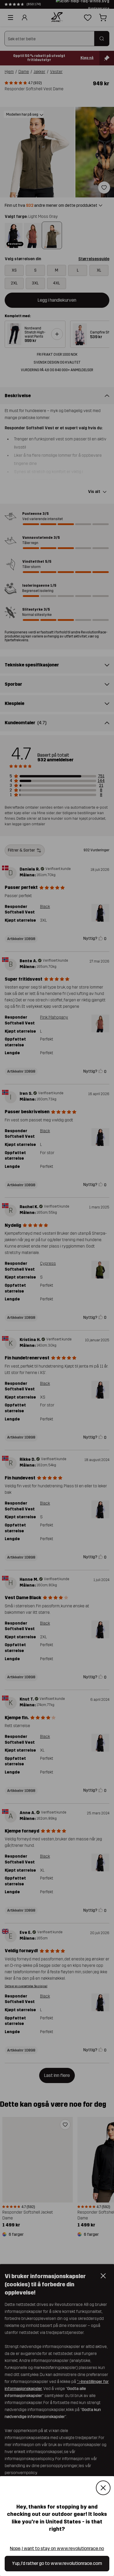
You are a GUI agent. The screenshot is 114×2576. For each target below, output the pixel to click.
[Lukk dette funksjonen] (103, 2488)
